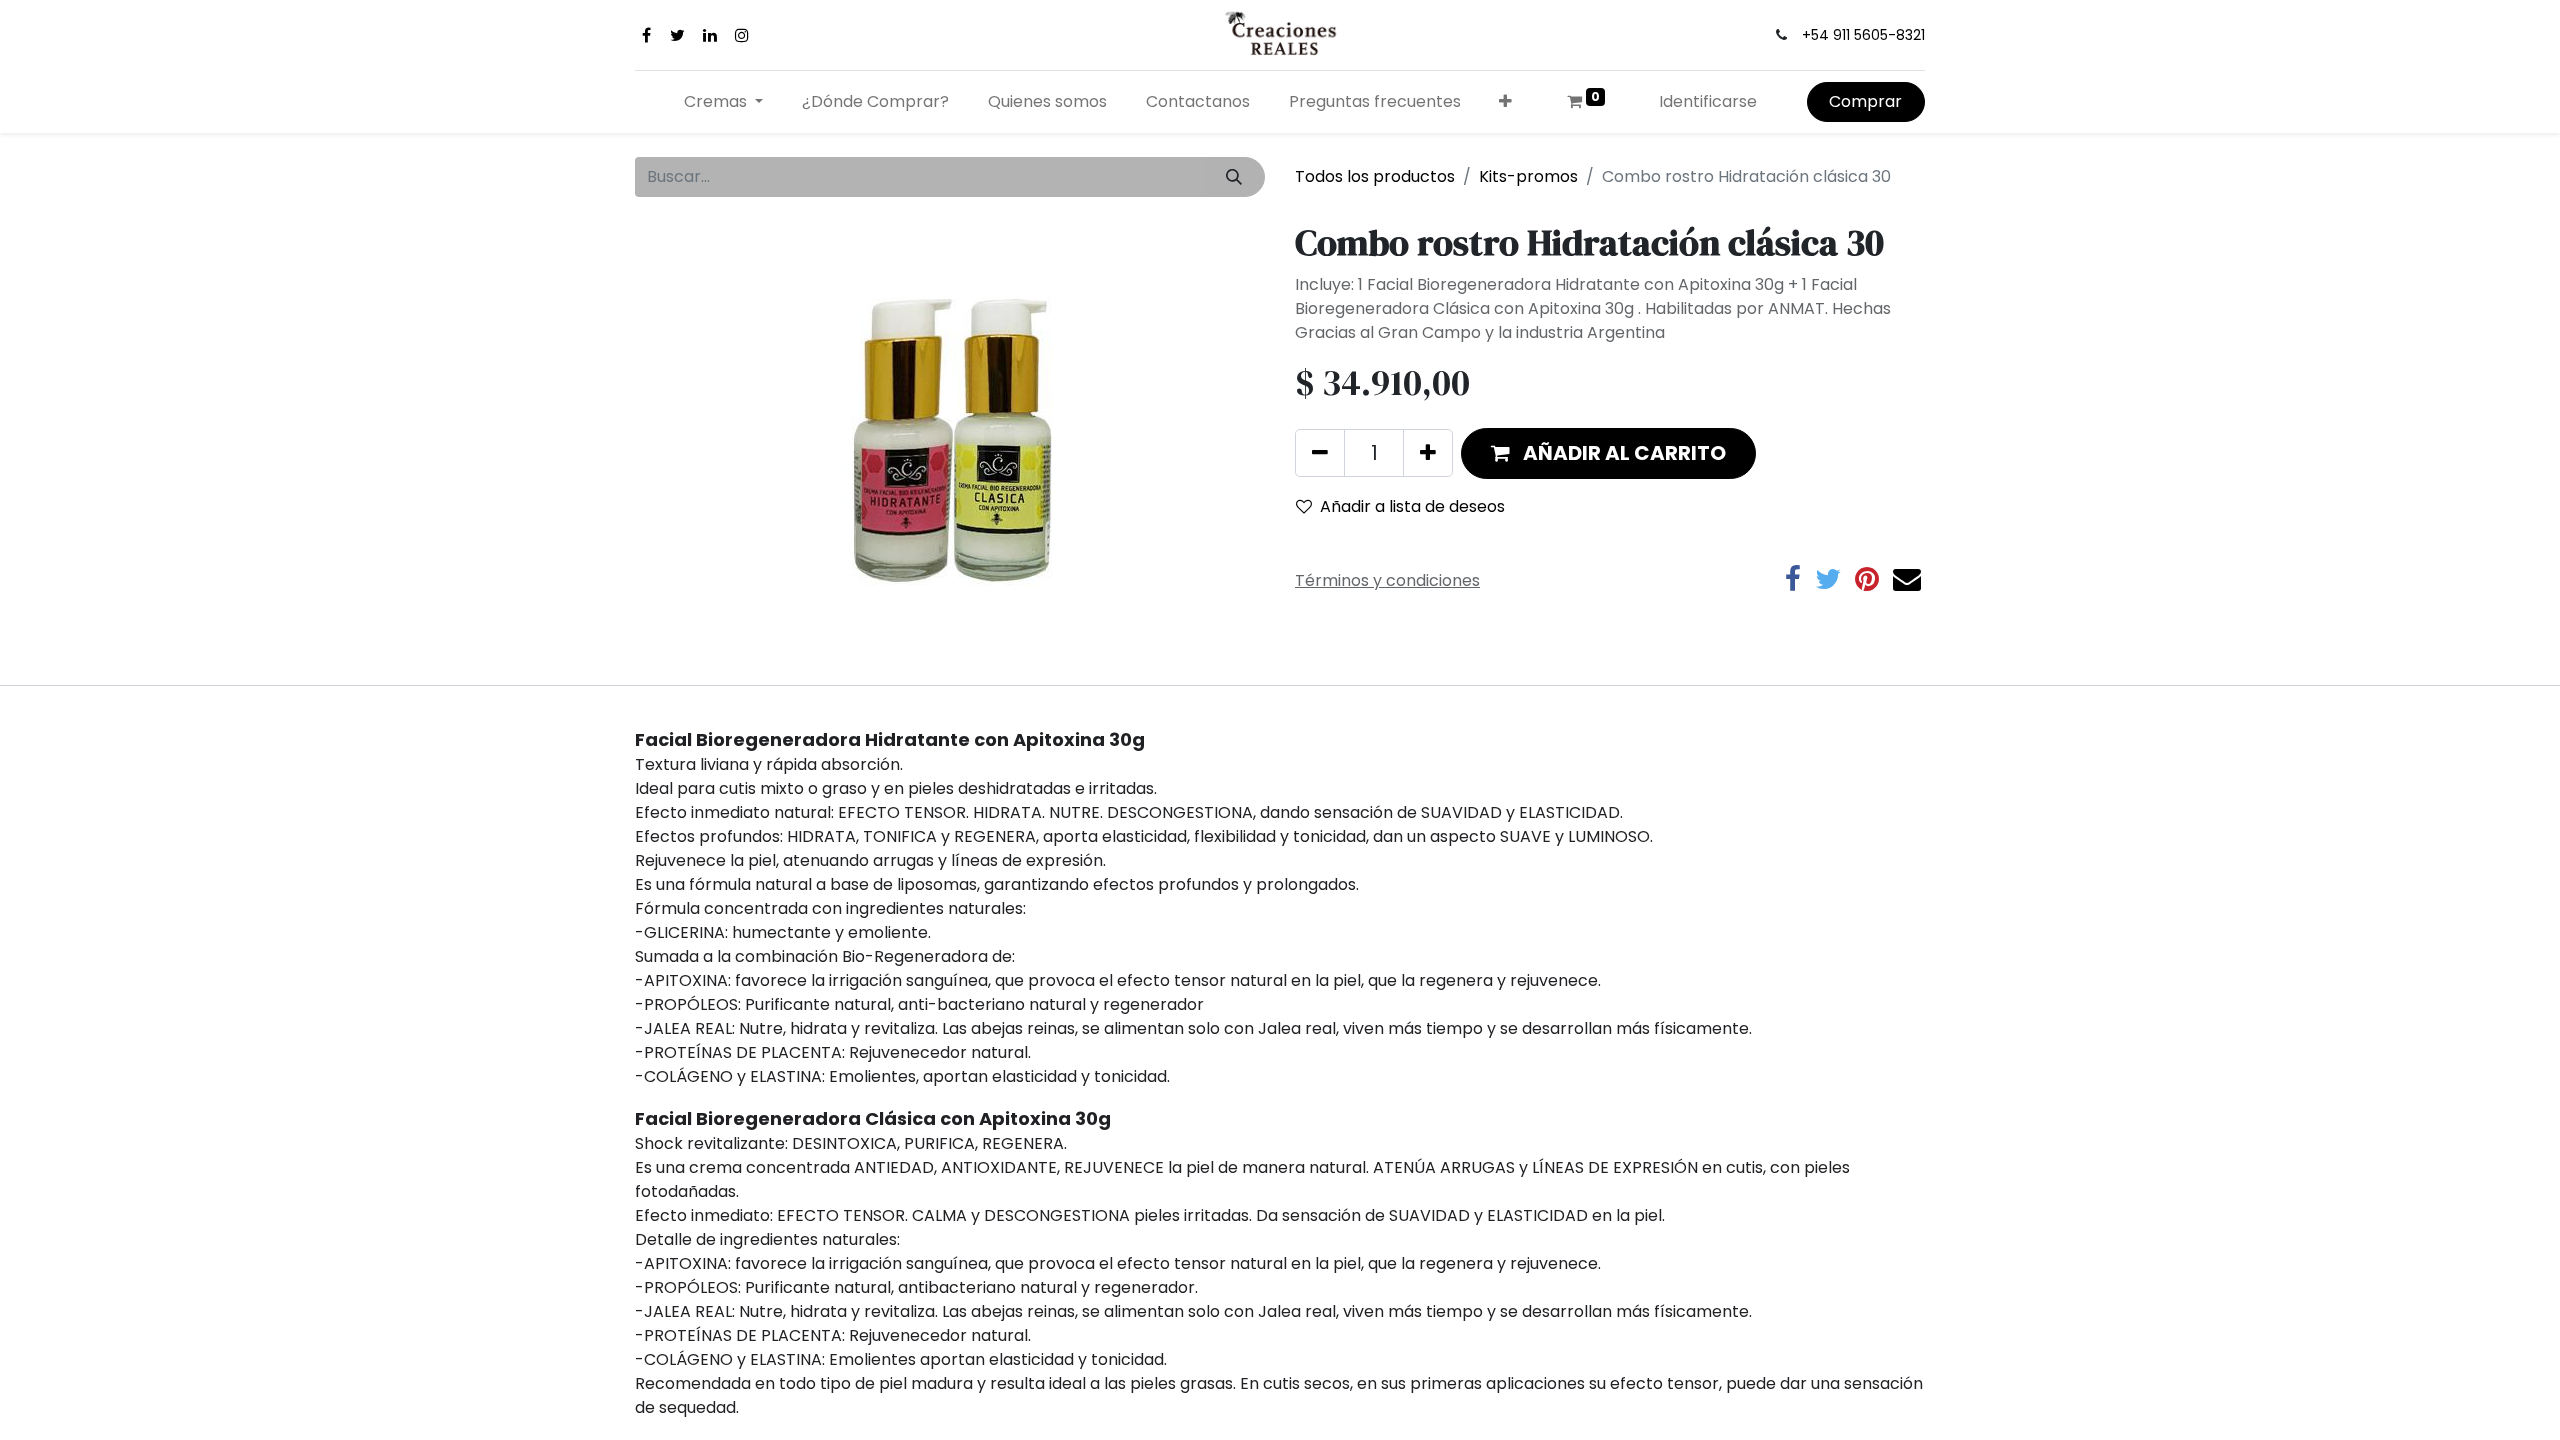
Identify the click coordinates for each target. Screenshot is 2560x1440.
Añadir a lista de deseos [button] (1412, 506)
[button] (1506, 102)
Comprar (1865, 101)
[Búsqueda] (1234, 177)
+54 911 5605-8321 (1863, 35)
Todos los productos (1375, 176)
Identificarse (1708, 101)
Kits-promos (1528, 176)
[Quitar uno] (1320, 453)
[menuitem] (876, 102)
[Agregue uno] (1428, 453)
